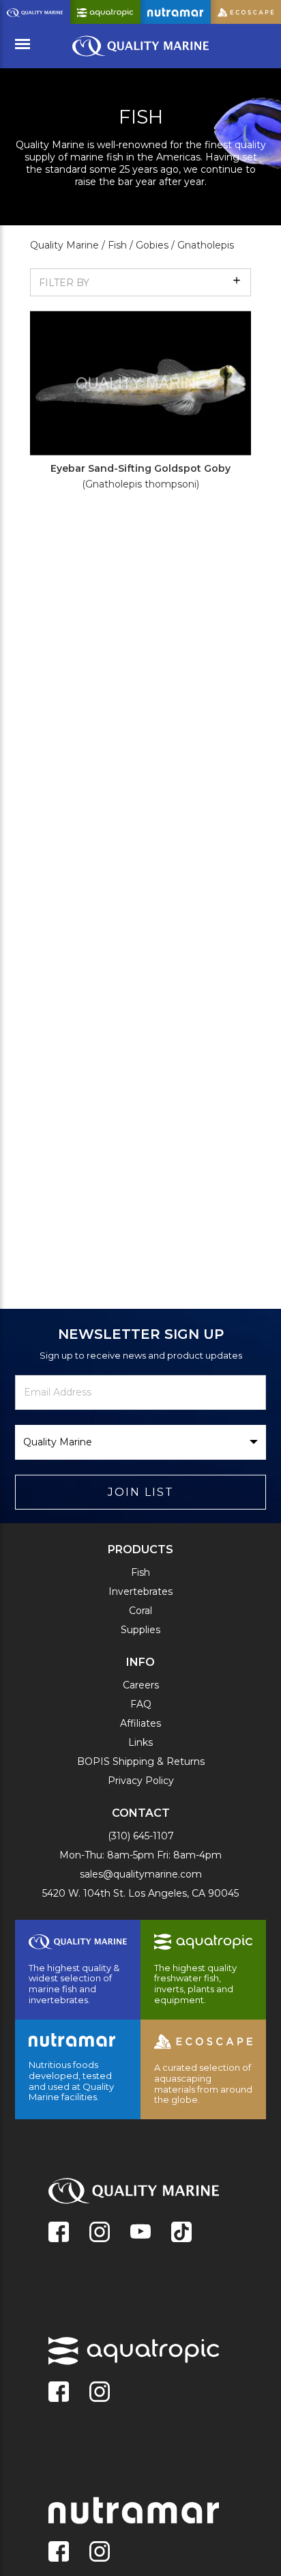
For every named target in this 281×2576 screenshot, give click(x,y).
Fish (140, 1572)
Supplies (140, 1630)
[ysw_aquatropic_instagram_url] (100, 2393)
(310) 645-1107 (141, 1836)
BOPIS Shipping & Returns (141, 1761)
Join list (141, 1492)
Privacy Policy (141, 1781)
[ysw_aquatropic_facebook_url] (59, 2393)
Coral (140, 1611)
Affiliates (140, 1723)
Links (140, 1742)
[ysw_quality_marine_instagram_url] (100, 2233)
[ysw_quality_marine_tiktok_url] (181, 2233)
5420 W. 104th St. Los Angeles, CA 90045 (140, 1893)
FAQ (141, 1704)
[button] (140, 282)
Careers (141, 1685)
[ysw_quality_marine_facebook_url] (59, 2233)
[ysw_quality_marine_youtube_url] (140, 2233)
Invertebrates (140, 1591)
